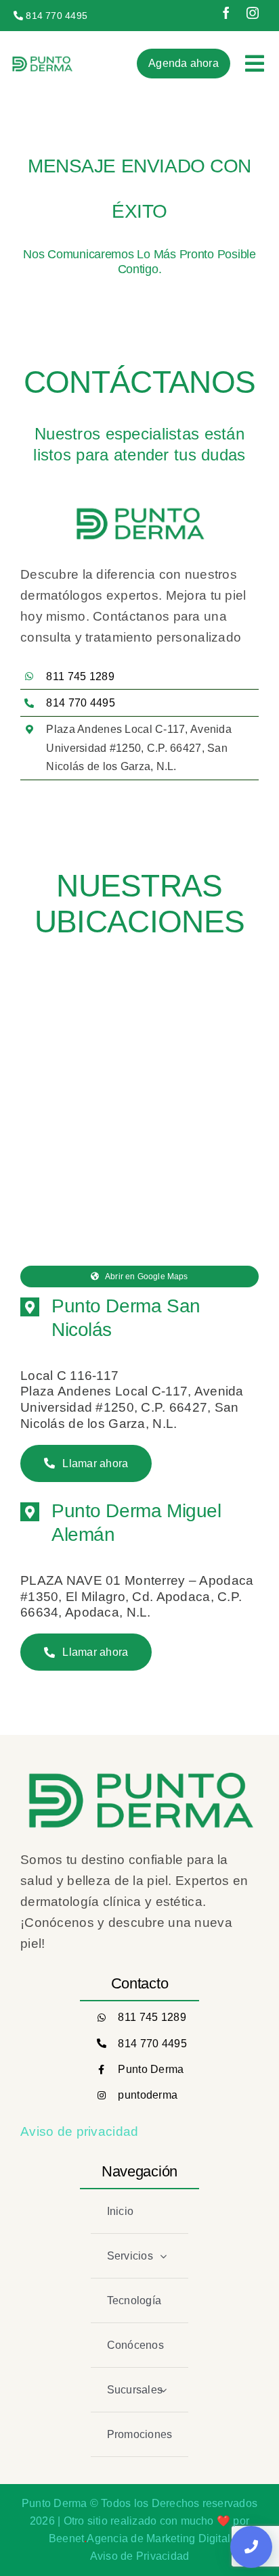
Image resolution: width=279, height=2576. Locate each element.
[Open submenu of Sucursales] (163, 2390)
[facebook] (226, 13)
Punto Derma (151, 2069)
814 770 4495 (152, 2044)
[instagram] (253, 13)
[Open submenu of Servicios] (163, 2256)
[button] (139, 1318)
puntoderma (148, 2095)
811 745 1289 (152, 2017)
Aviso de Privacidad (140, 2556)
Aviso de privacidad (79, 2131)
